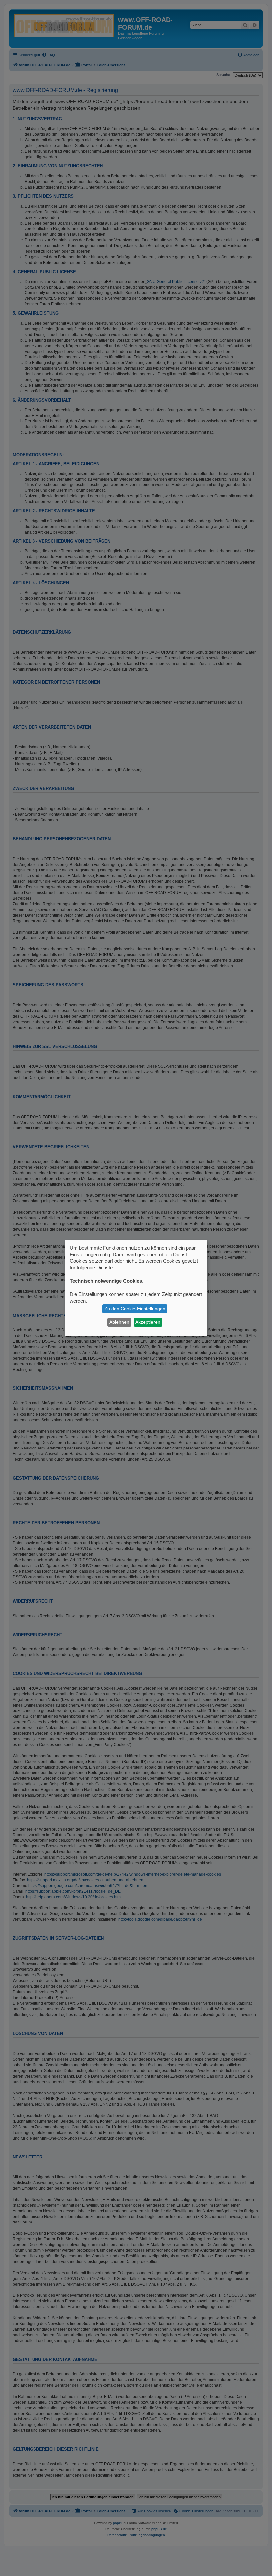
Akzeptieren (148, 1322)
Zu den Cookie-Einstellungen (135, 1309)
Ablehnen (119, 1322)
